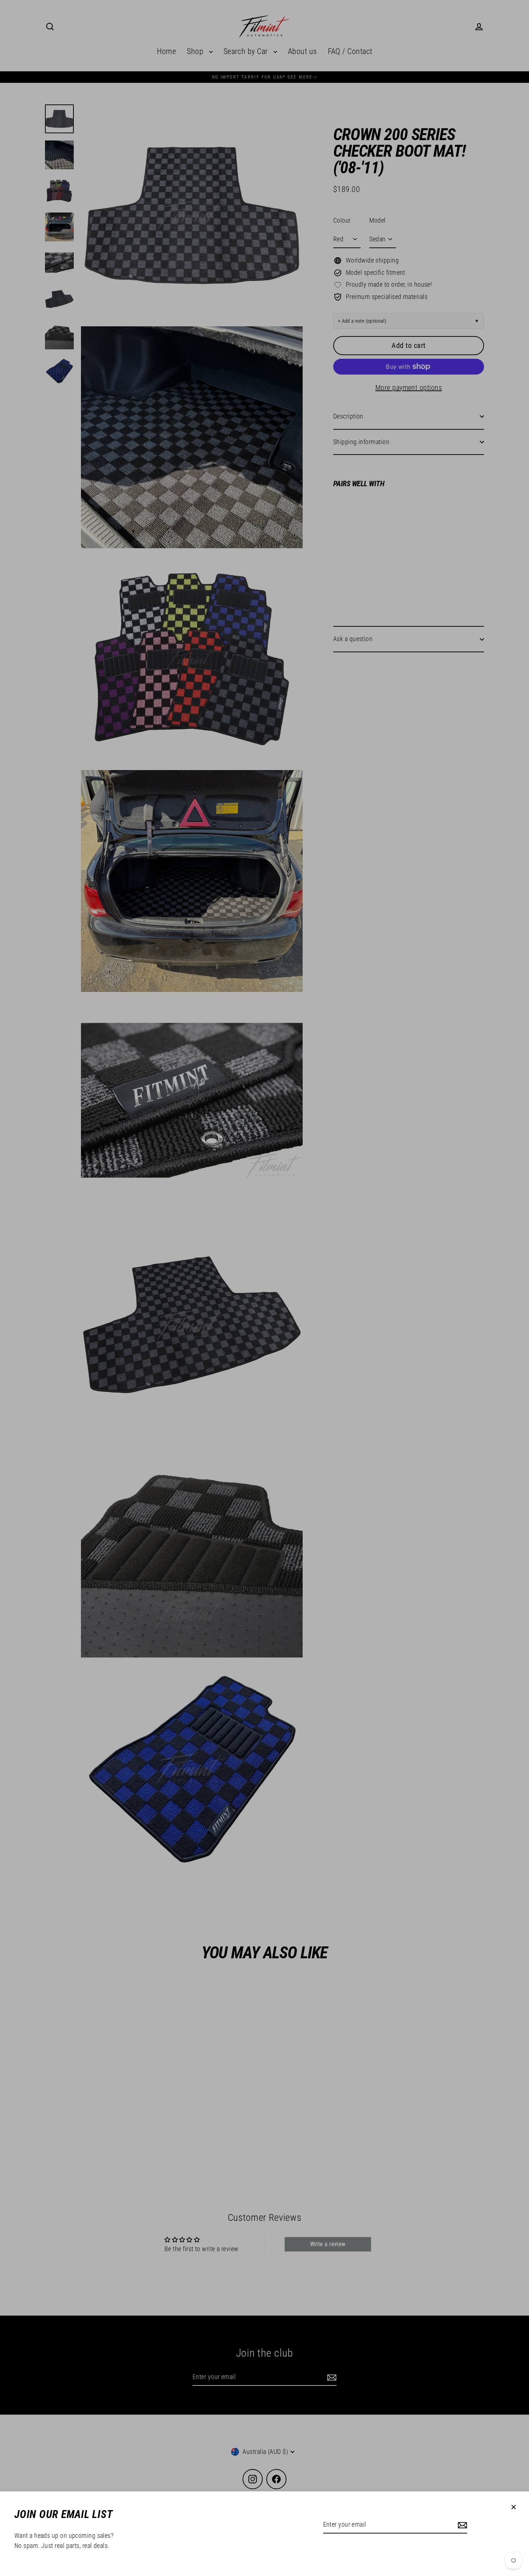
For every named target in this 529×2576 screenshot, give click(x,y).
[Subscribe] (461, 2525)
